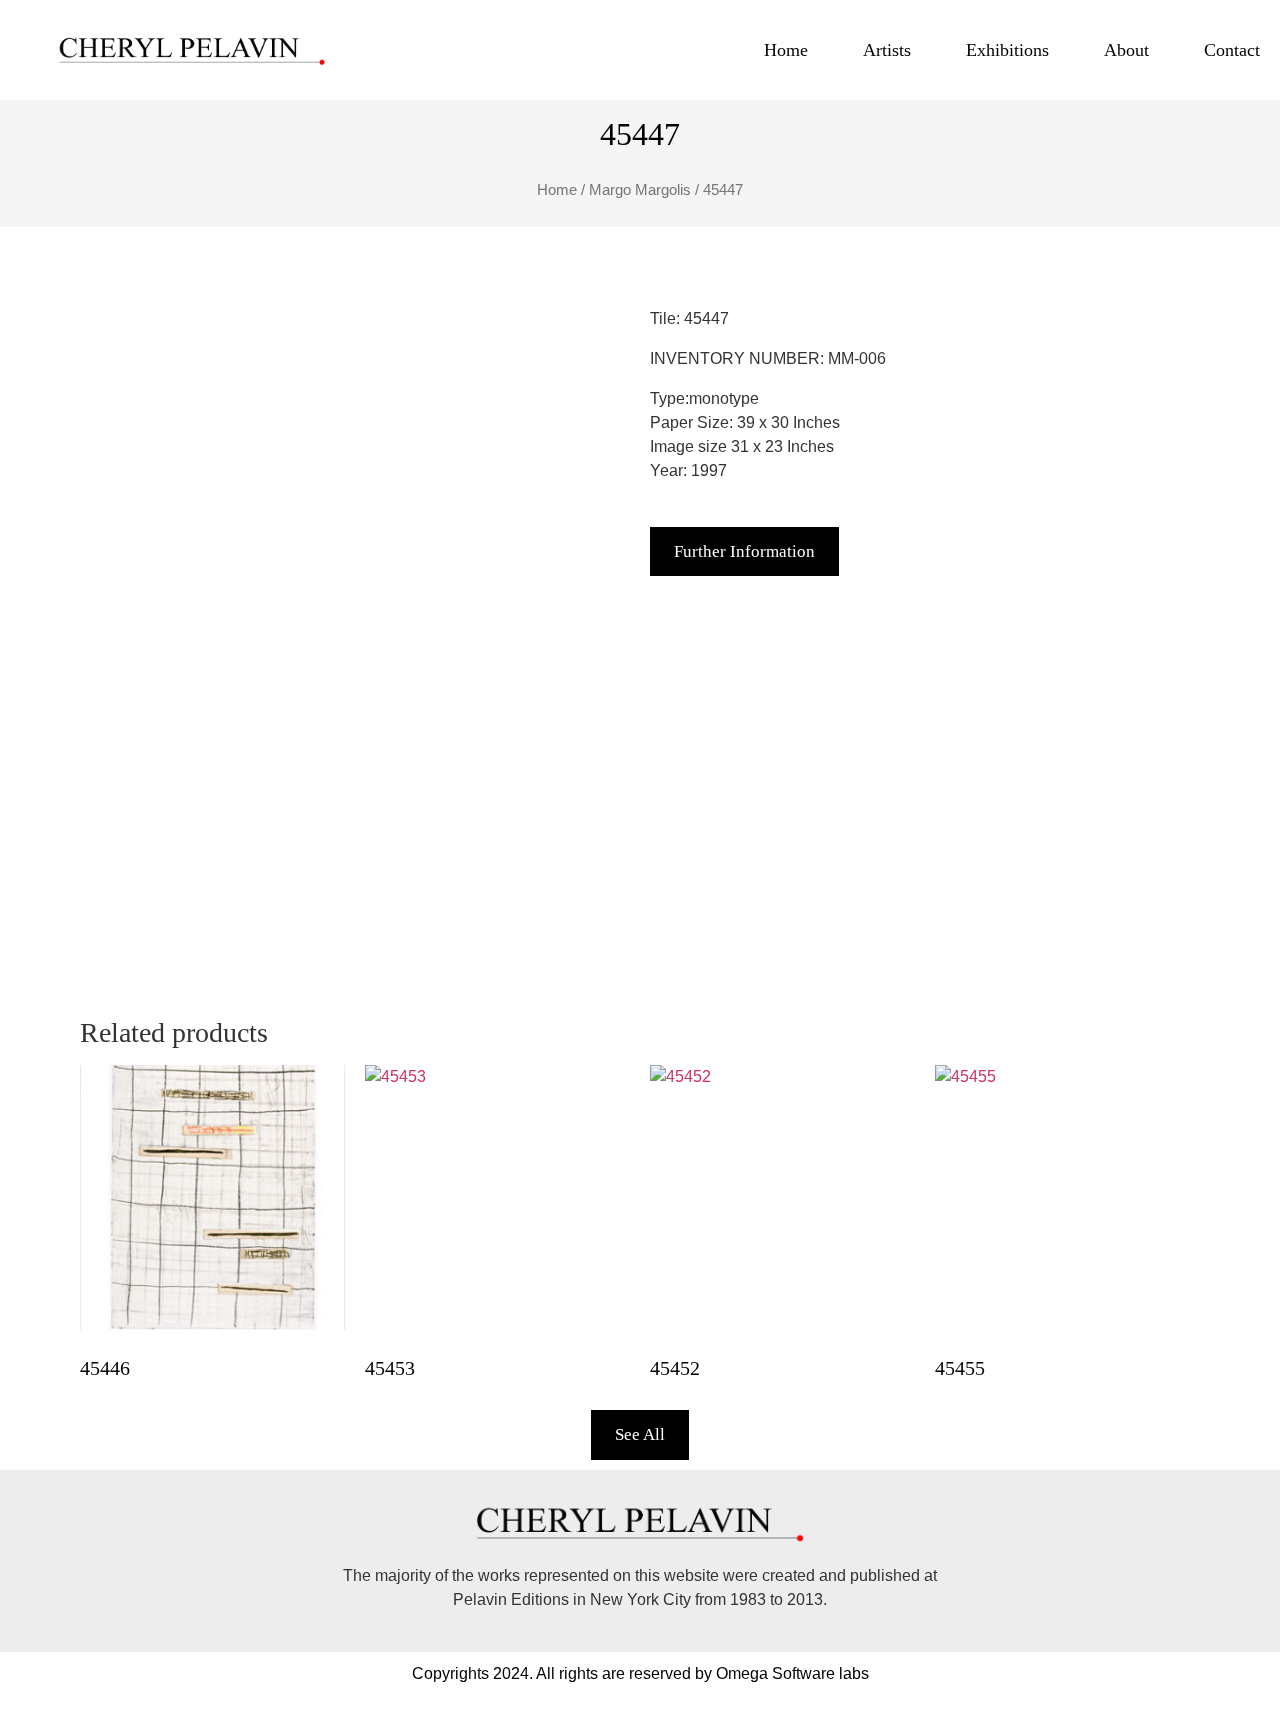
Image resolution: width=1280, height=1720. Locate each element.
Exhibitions (1007, 50)
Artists (887, 50)
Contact (1232, 50)
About (1126, 50)
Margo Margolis (640, 190)
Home (786, 50)
